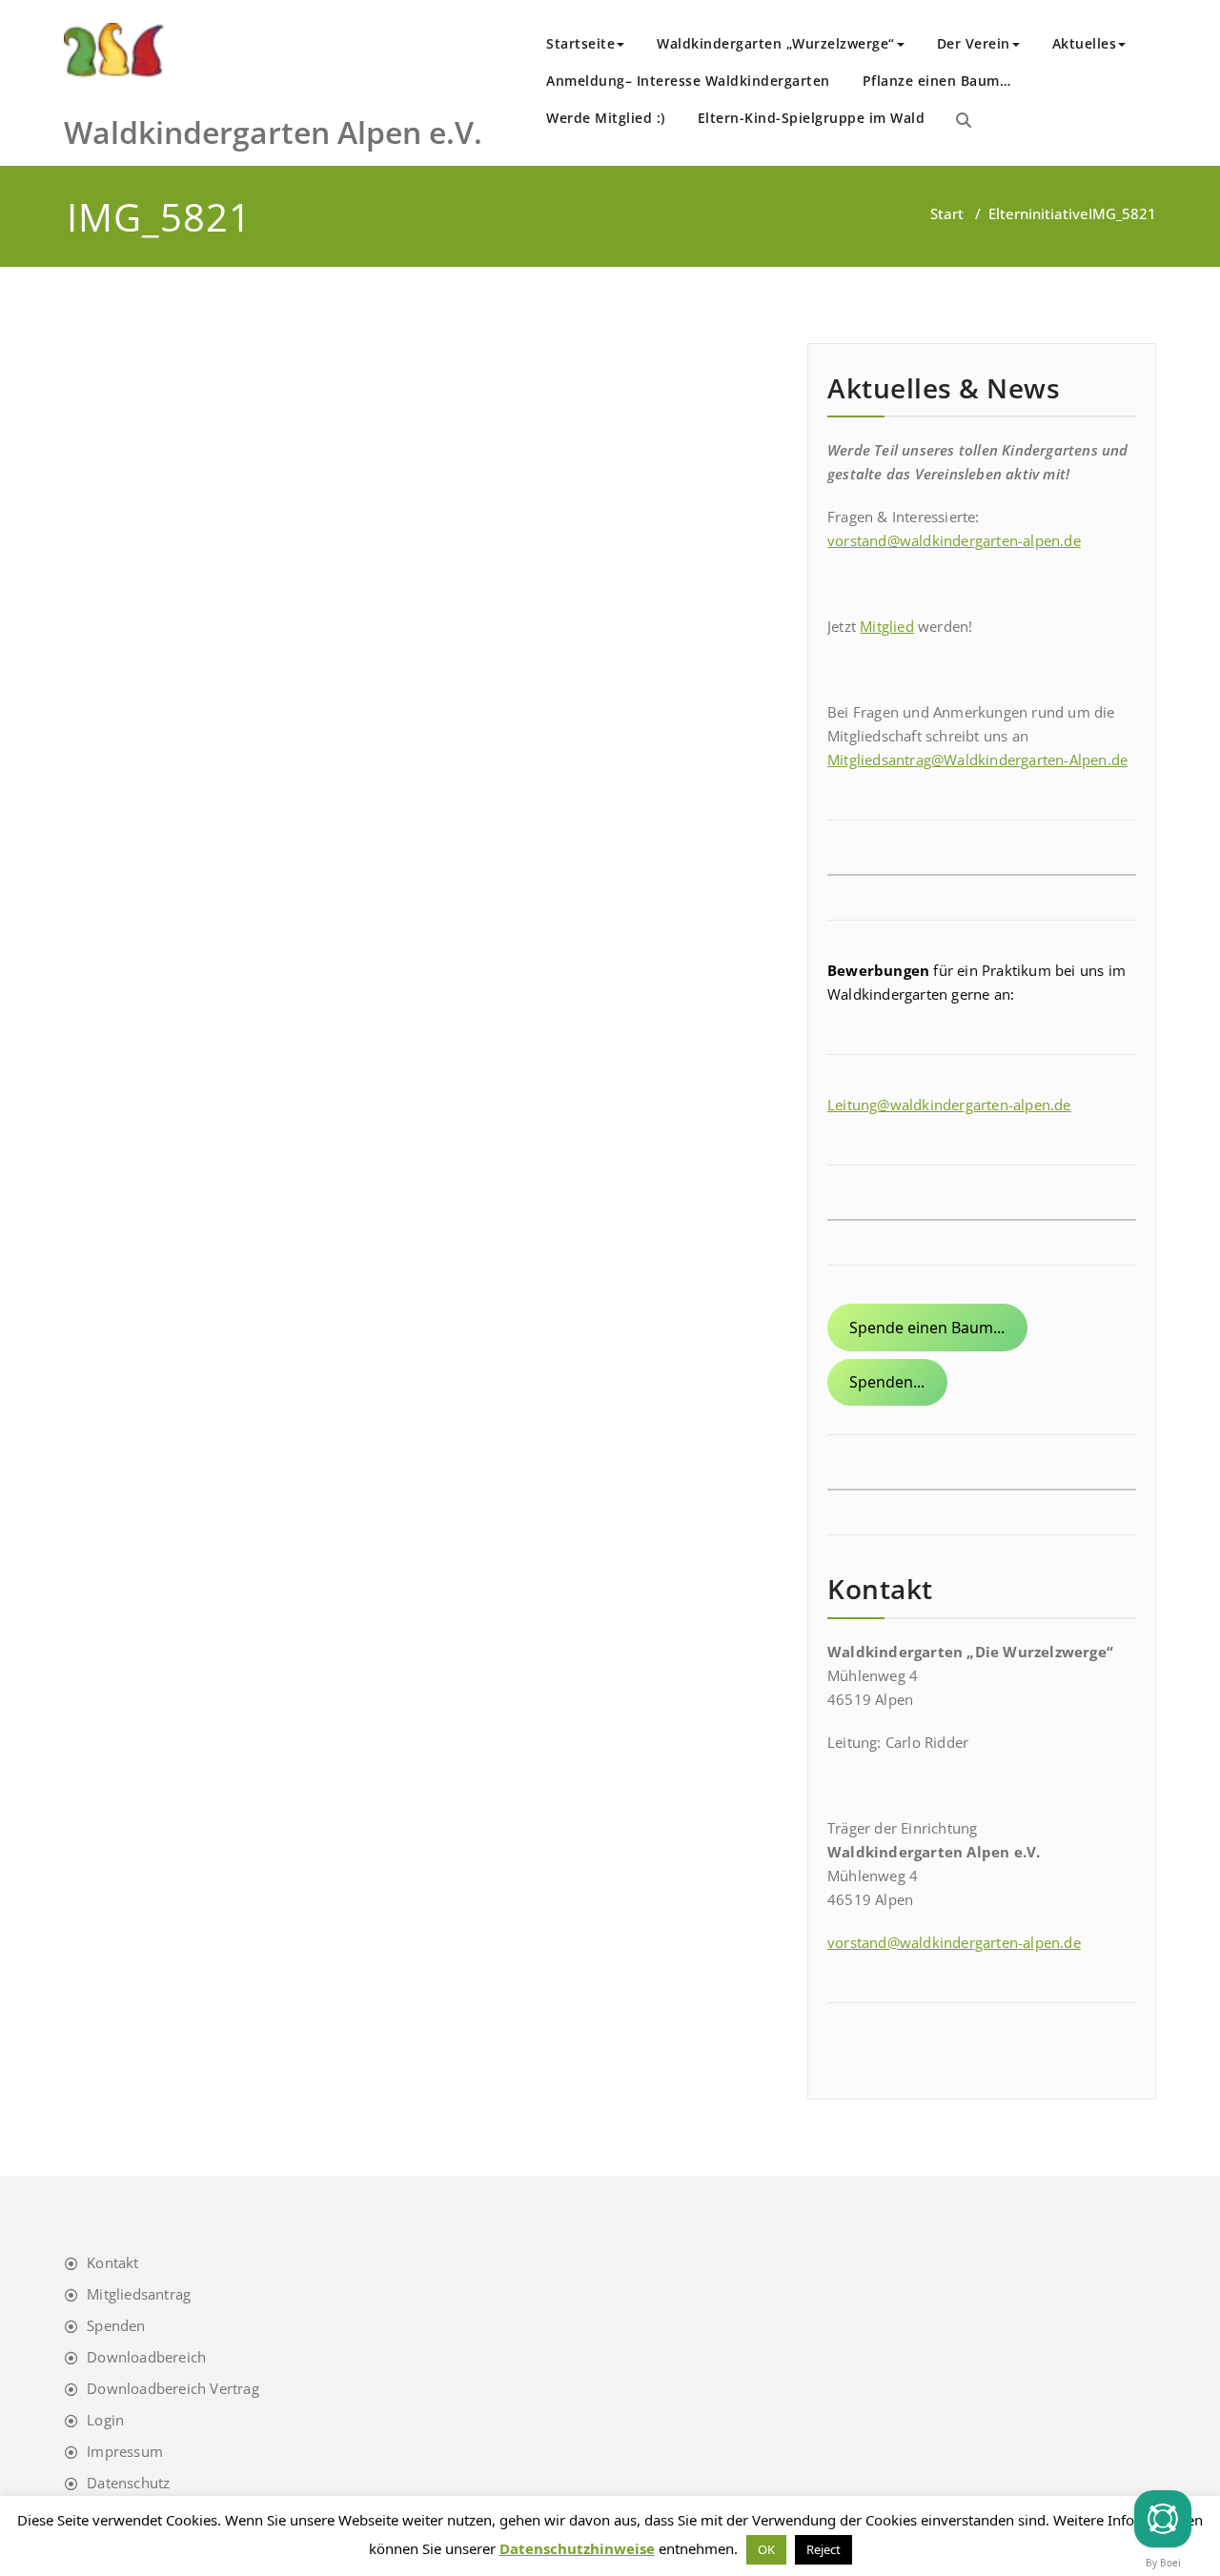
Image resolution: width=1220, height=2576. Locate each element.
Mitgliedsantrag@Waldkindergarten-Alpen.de (977, 760)
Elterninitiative (1038, 213)
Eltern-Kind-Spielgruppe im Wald (812, 118)
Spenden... (887, 1382)
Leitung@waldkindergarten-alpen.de (949, 1105)
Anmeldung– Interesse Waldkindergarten (688, 81)
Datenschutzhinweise (577, 2548)
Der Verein (974, 43)
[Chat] (1163, 2519)
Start (947, 213)
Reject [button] (823, 2549)
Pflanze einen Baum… (937, 81)
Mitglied (887, 626)
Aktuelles (1085, 43)
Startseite (580, 43)
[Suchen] (964, 120)
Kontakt (112, 2262)
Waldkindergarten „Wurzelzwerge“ (776, 43)
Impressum (125, 2451)
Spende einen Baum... (927, 1328)
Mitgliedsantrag (139, 2294)
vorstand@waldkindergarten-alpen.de (954, 540)
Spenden (116, 2325)
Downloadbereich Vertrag (173, 2388)
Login (105, 2420)
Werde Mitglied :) (606, 118)
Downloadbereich (146, 2357)
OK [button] (766, 2549)
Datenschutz (128, 2483)
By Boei (1163, 2563)
